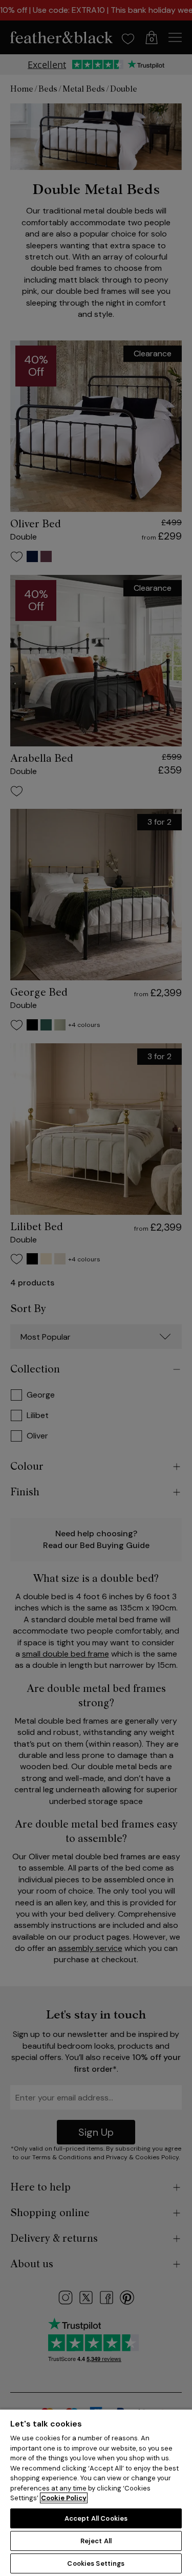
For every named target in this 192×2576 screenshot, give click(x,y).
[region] (96, 2492)
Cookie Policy (64, 2498)
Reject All (96, 2541)
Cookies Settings (96, 2563)
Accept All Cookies (96, 2518)
